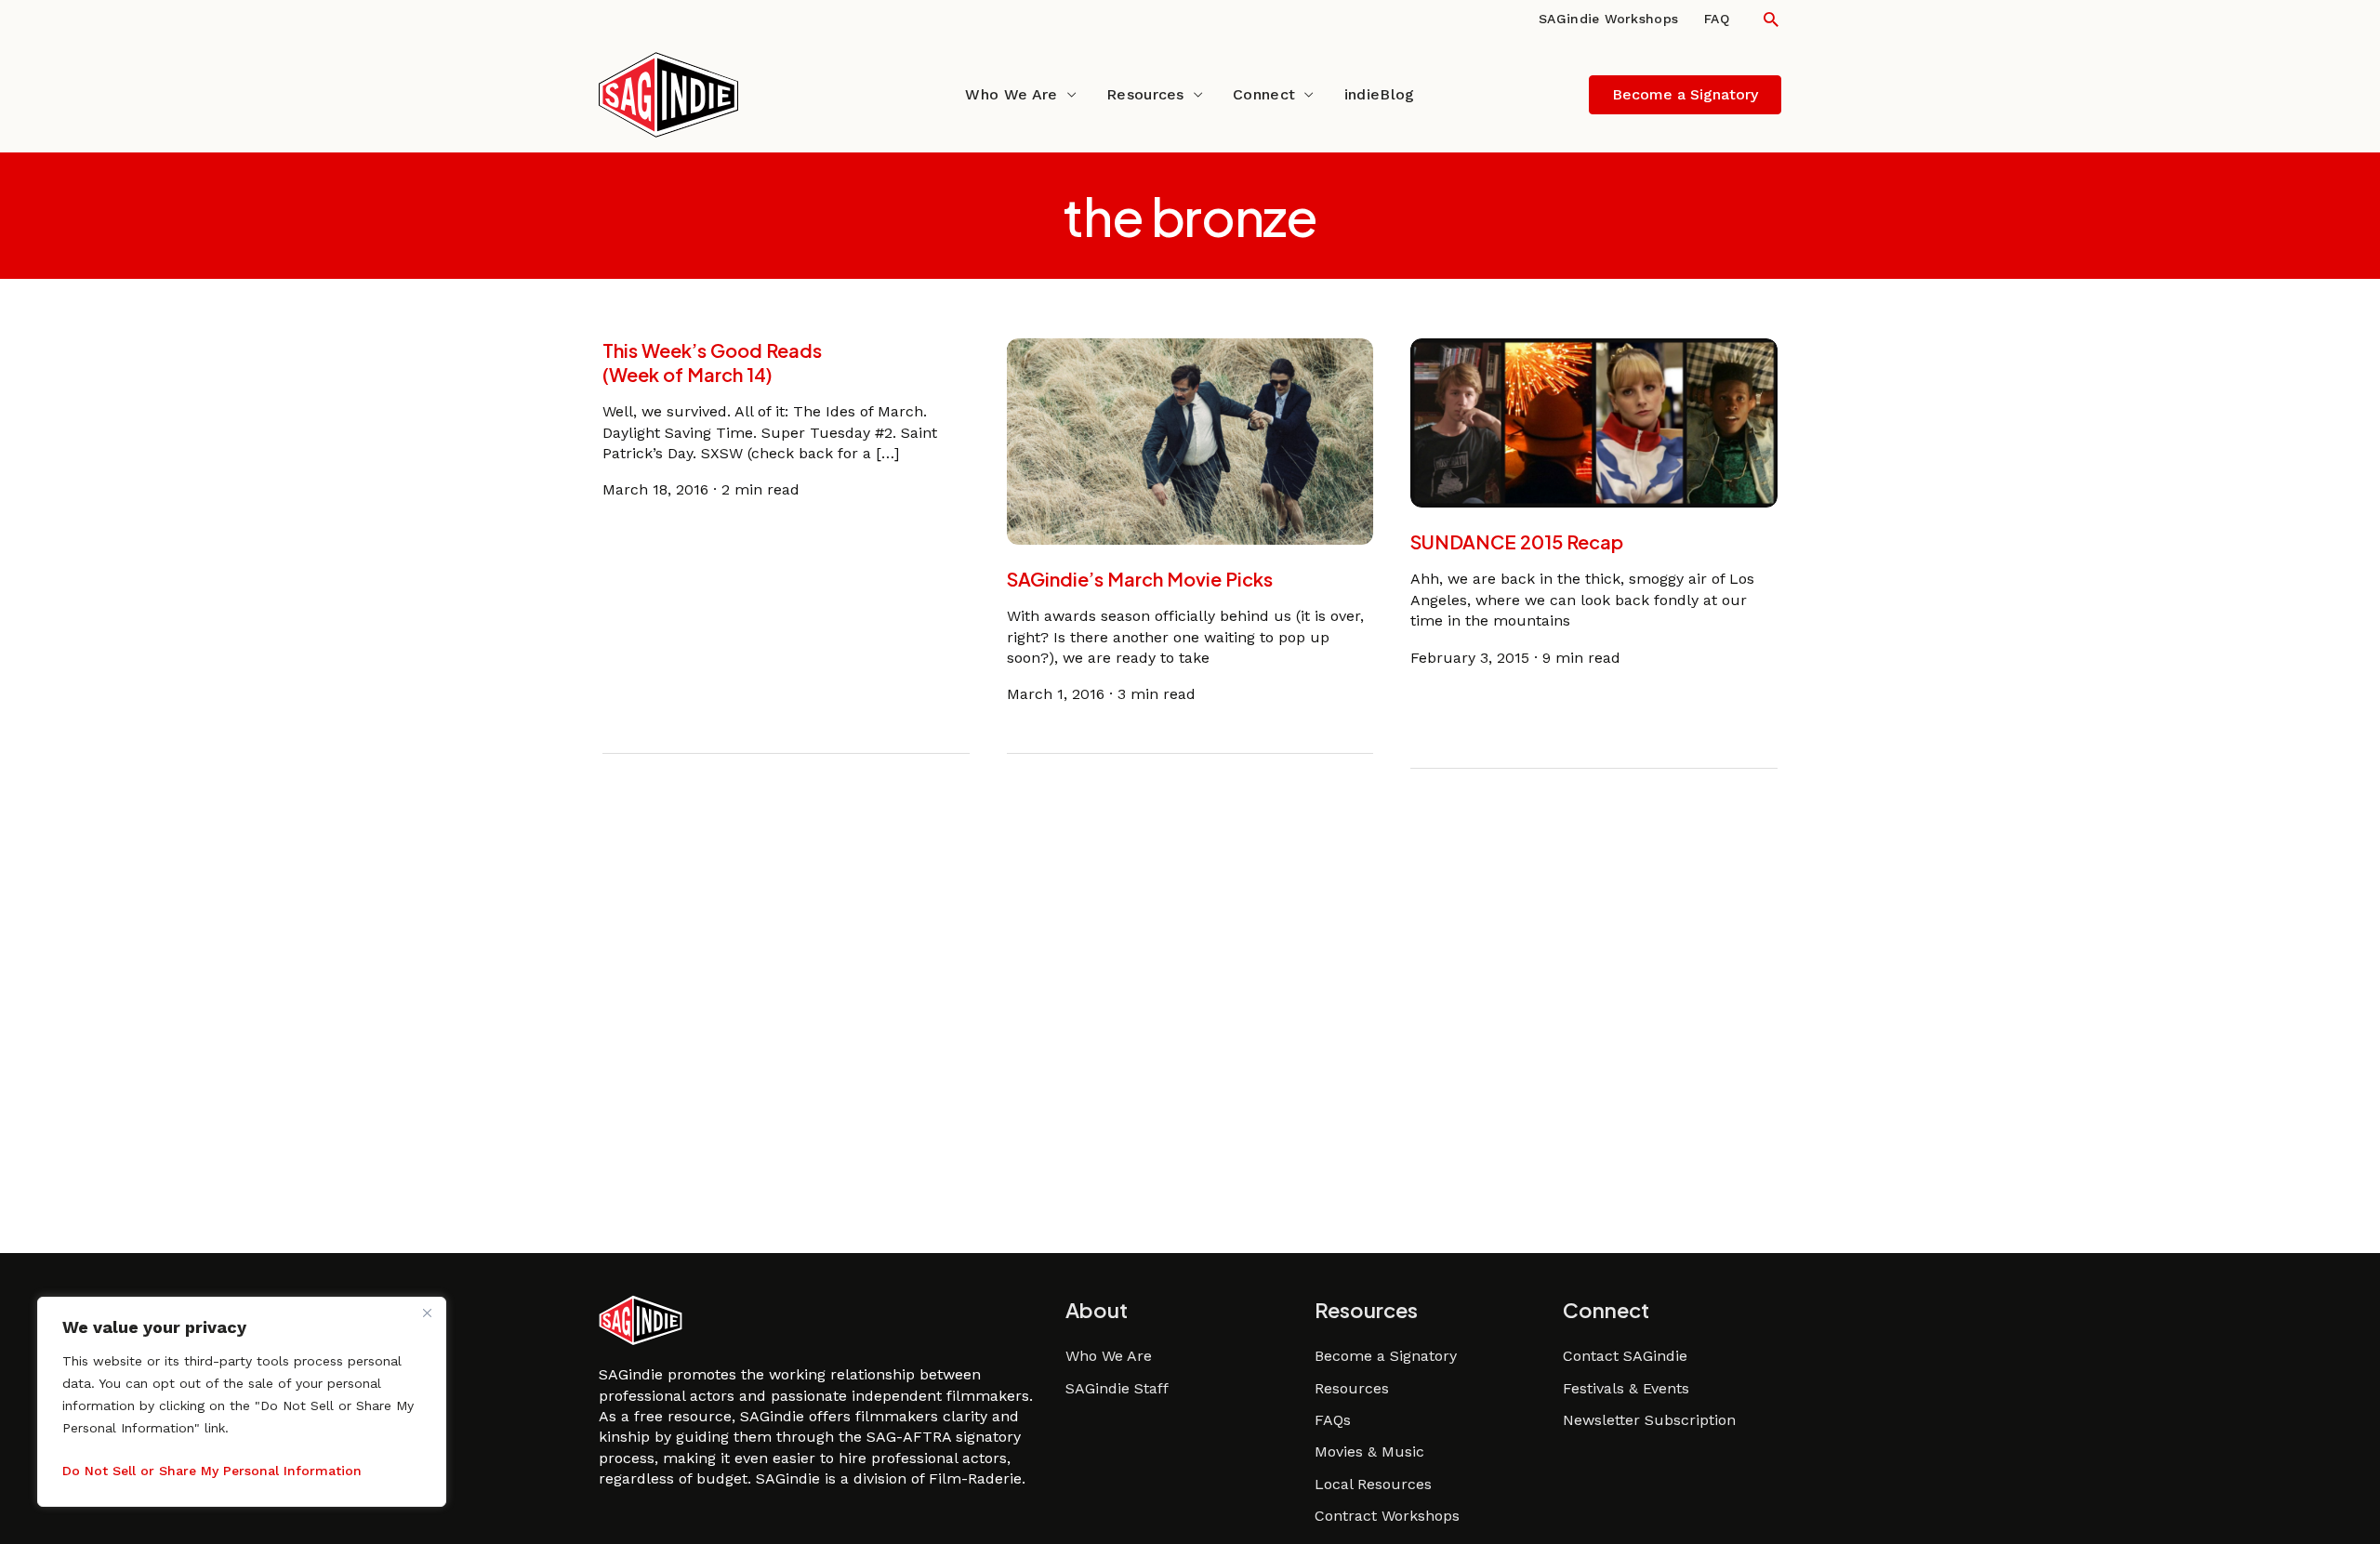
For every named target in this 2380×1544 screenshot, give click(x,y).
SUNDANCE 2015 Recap (1517, 541)
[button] (1771, 19)
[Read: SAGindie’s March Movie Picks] (1190, 440)
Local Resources (1373, 1484)
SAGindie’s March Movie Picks (1140, 579)
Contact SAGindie (1625, 1356)
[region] (242, 1402)
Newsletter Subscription (1649, 1420)
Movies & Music (1369, 1452)
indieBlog (1380, 94)
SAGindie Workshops (1608, 19)
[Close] (427, 1313)
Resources (1145, 94)
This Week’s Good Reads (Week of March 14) (712, 362)
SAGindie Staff (1117, 1388)
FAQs (1333, 1420)
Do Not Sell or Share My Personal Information (212, 1471)
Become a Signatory (1386, 1356)
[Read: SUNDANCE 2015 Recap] (1594, 422)
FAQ (1717, 19)
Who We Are (1011, 94)
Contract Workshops (1387, 1516)
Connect (1264, 94)
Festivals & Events (1626, 1388)
